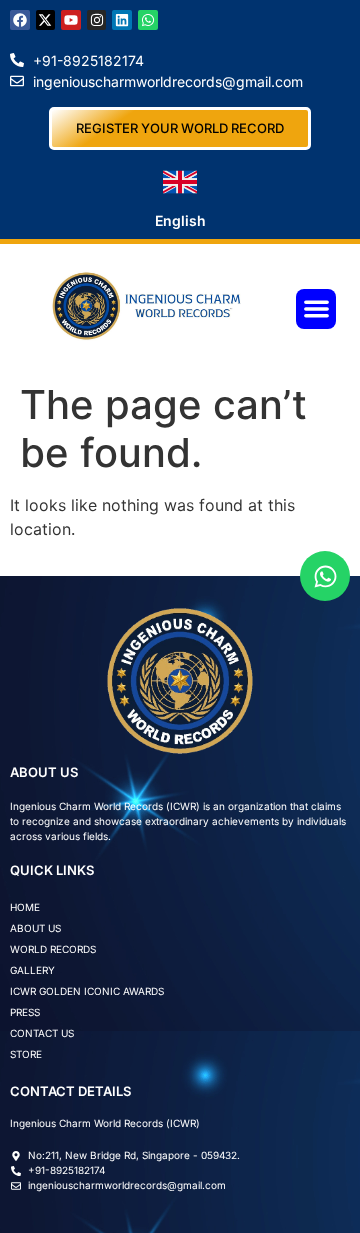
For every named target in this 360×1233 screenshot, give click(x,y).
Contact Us (42, 1033)
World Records (53, 949)
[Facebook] (20, 20)
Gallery (32, 970)
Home (25, 907)
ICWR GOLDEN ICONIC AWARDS (87, 991)
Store (26, 1054)
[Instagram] (97, 20)
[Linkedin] (122, 20)
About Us (35, 928)
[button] (316, 309)
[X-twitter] (46, 20)
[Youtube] (71, 20)
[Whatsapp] (148, 20)
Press (25, 1012)
